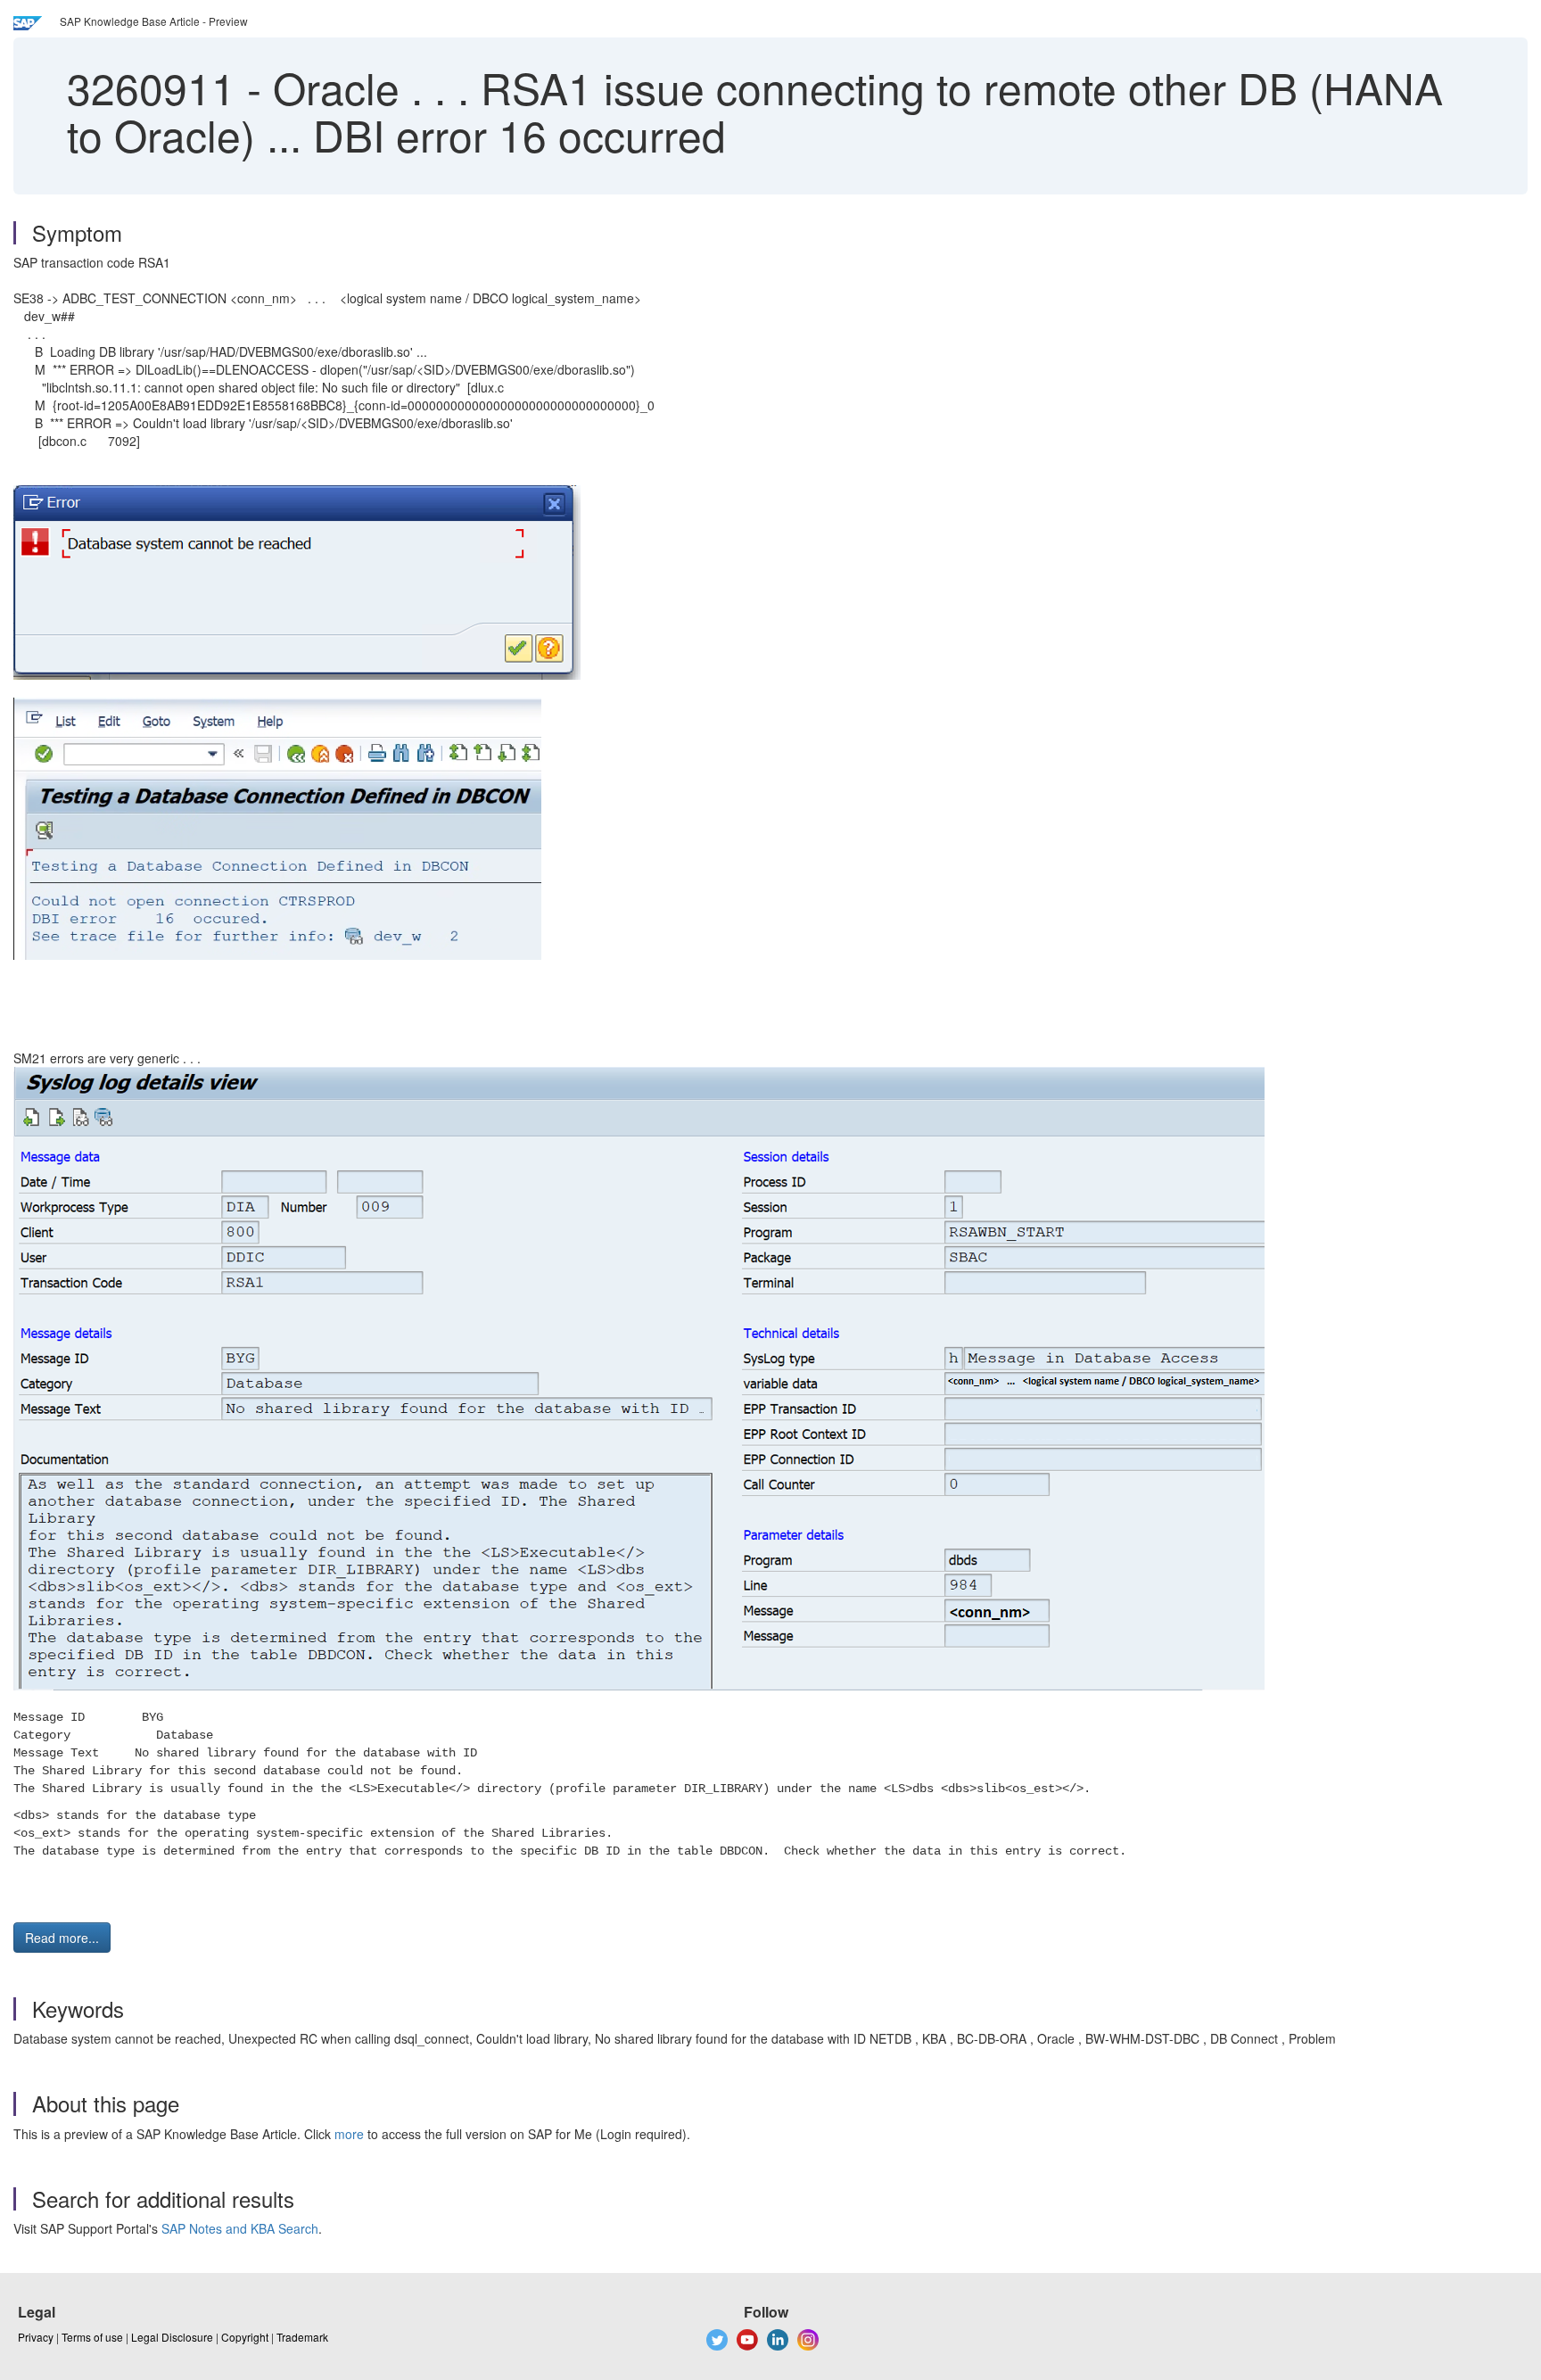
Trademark (302, 2337)
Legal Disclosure (172, 2337)
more (349, 2134)
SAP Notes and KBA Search (240, 2228)
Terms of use (92, 2337)
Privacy (36, 2337)
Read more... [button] (62, 1938)
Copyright (245, 2337)
